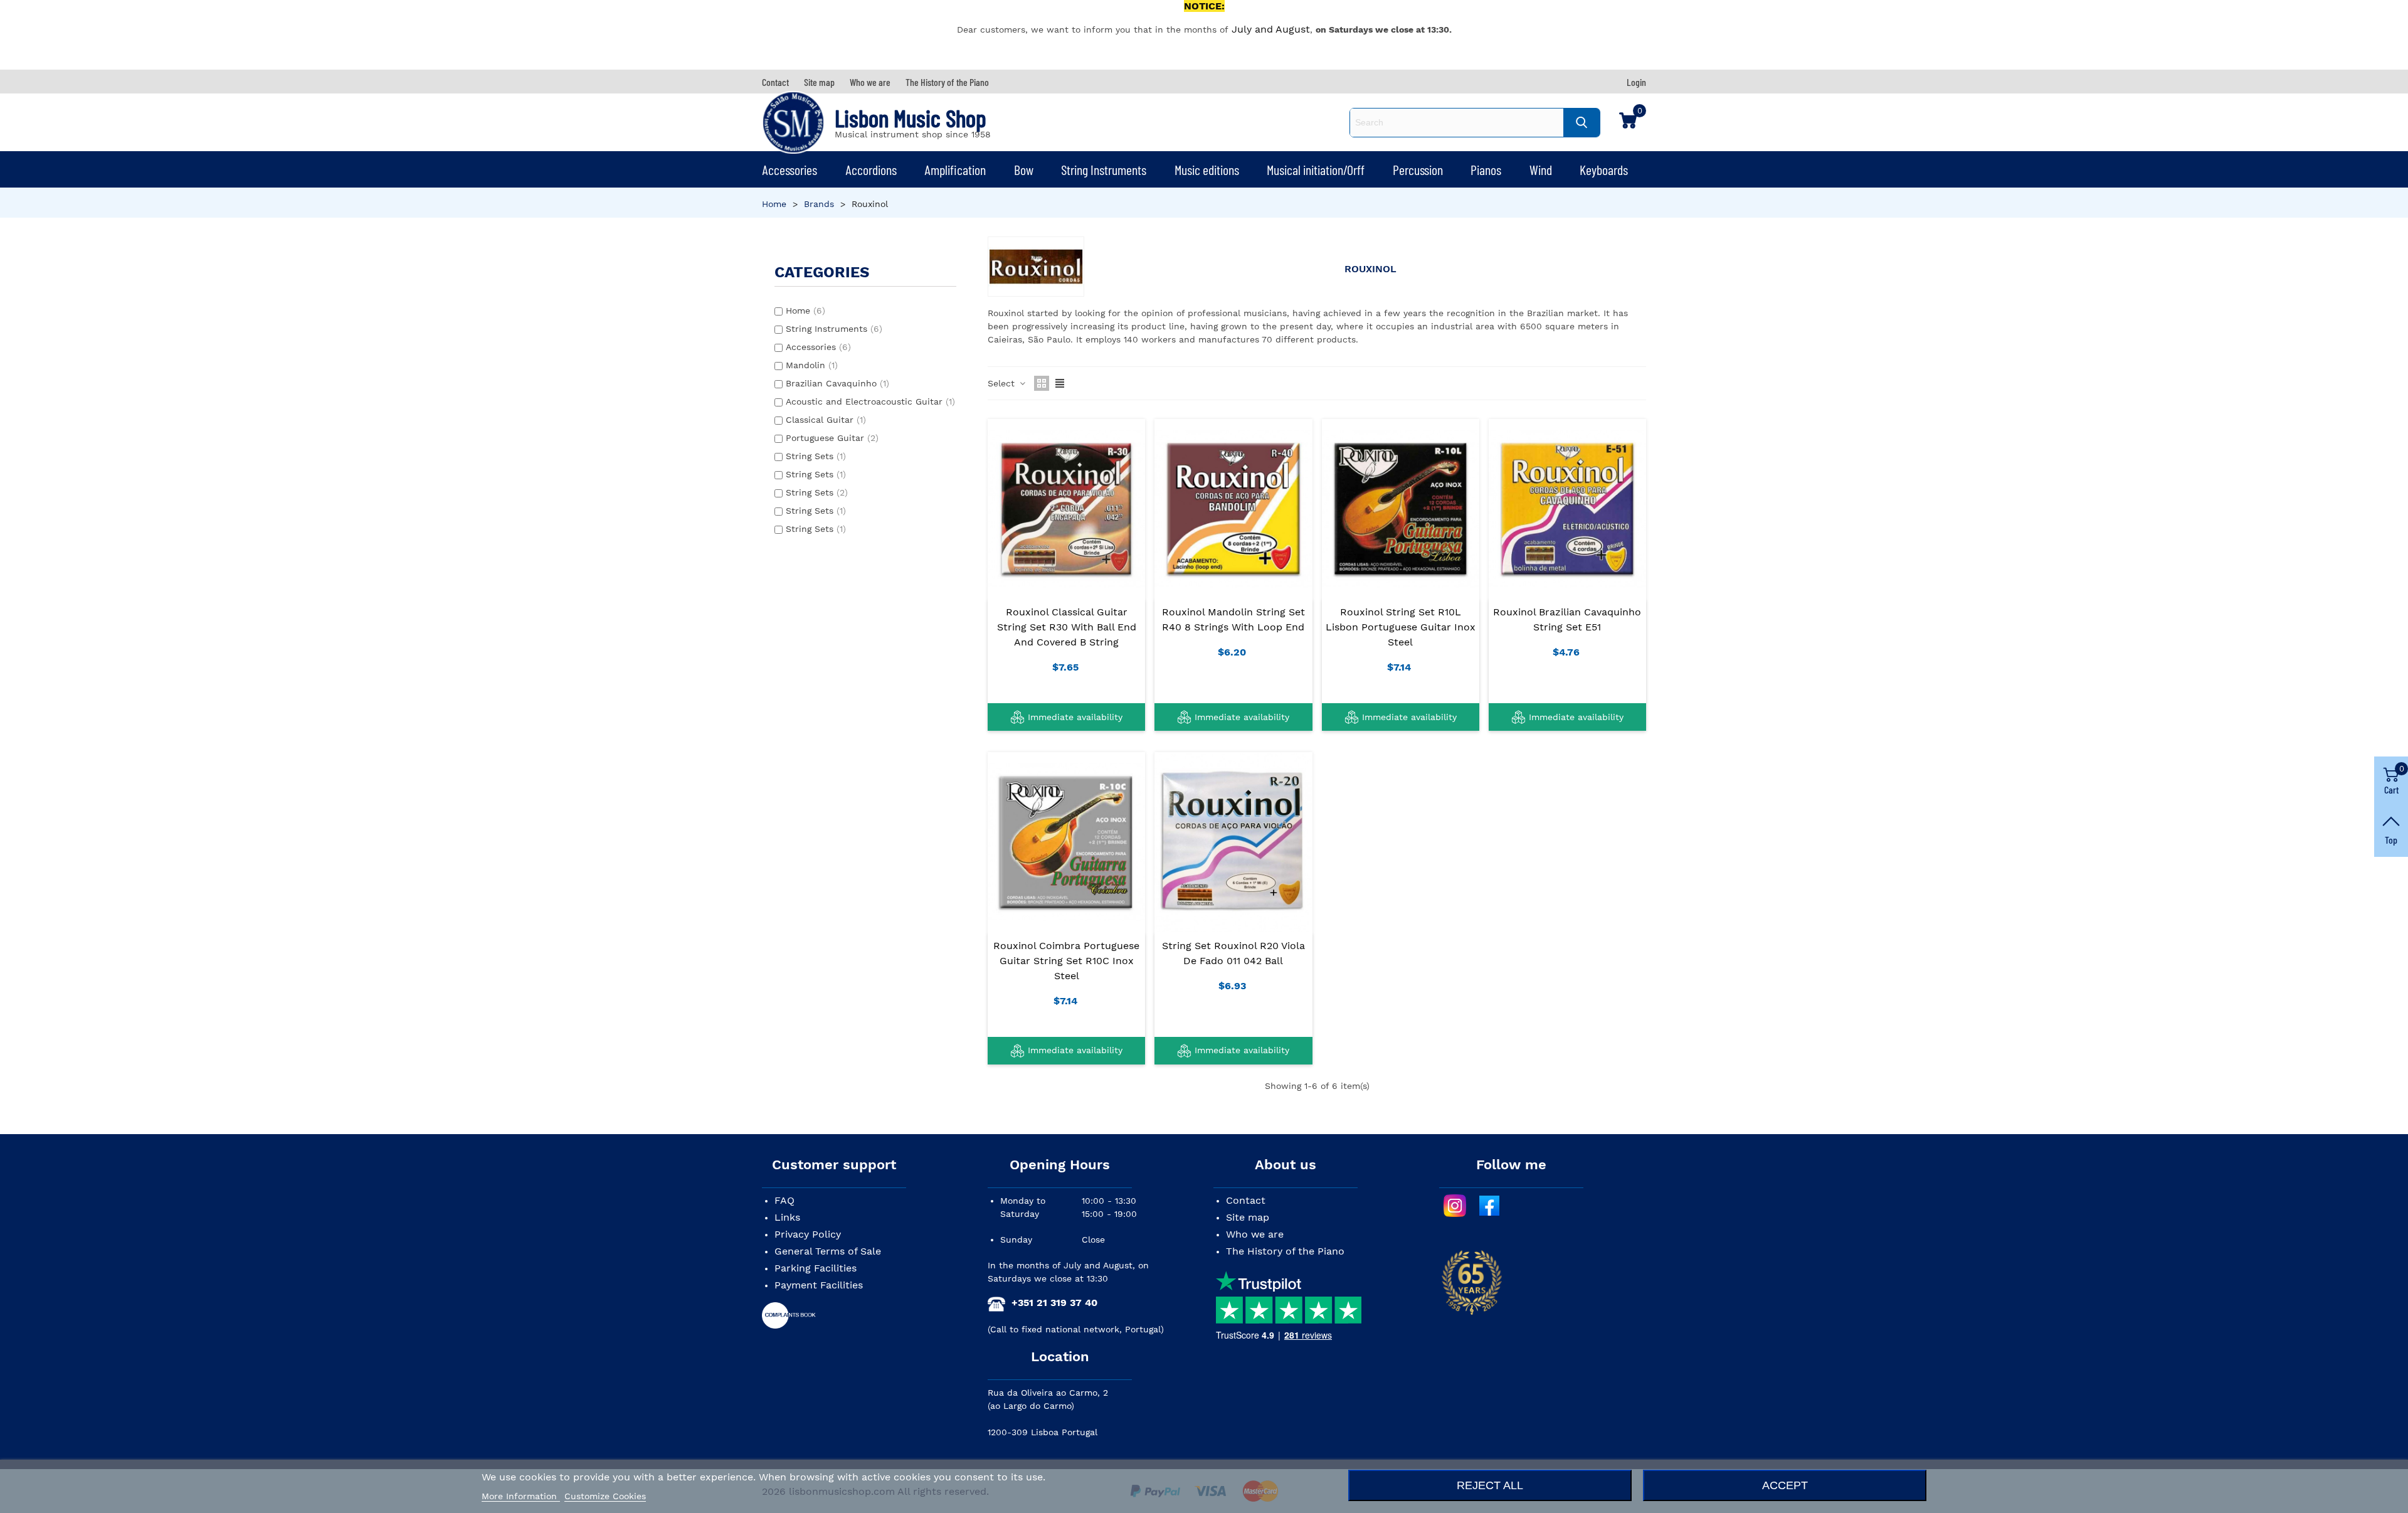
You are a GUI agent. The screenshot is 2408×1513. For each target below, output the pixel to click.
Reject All (1490, 1485)
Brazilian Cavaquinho (837, 383)
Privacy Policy (808, 1234)
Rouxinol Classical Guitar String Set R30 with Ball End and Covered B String (1067, 627)
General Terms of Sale (828, 1251)
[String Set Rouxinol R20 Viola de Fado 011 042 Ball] (1233, 842)
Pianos (1486, 169)
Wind (1541, 169)
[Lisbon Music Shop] (793, 122)
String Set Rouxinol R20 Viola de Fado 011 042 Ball (1233, 953)
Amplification (955, 169)
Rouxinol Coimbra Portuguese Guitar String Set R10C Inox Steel (1066, 961)
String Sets (816, 456)
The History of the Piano (1285, 1251)
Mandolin (812, 365)
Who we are (1255, 1234)
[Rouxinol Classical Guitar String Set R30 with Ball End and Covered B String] (1066, 509)
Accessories (789, 169)
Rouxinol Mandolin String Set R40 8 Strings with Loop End (1233, 619)
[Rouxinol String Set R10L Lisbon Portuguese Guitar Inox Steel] (1401, 509)
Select (1003, 383)
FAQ (784, 1200)
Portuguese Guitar (832, 438)
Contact (1246, 1200)
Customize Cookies (605, 1496)
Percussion (1418, 169)
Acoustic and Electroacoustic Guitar (870, 401)
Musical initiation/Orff (1316, 169)
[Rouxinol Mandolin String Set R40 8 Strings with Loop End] (1233, 509)
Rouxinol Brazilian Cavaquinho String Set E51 (1567, 619)
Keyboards (1604, 169)
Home (805, 311)
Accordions (871, 169)
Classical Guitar (826, 420)
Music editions (1207, 169)
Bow (1024, 169)
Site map (1248, 1217)
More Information (521, 1496)
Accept (1785, 1485)
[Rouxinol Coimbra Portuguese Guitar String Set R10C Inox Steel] (1066, 842)
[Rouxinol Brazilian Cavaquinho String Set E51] (1567, 509)
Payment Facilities (819, 1285)
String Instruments (1104, 169)
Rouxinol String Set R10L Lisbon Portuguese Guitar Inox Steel (1401, 627)
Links (787, 1217)
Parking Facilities (816, 1268)
